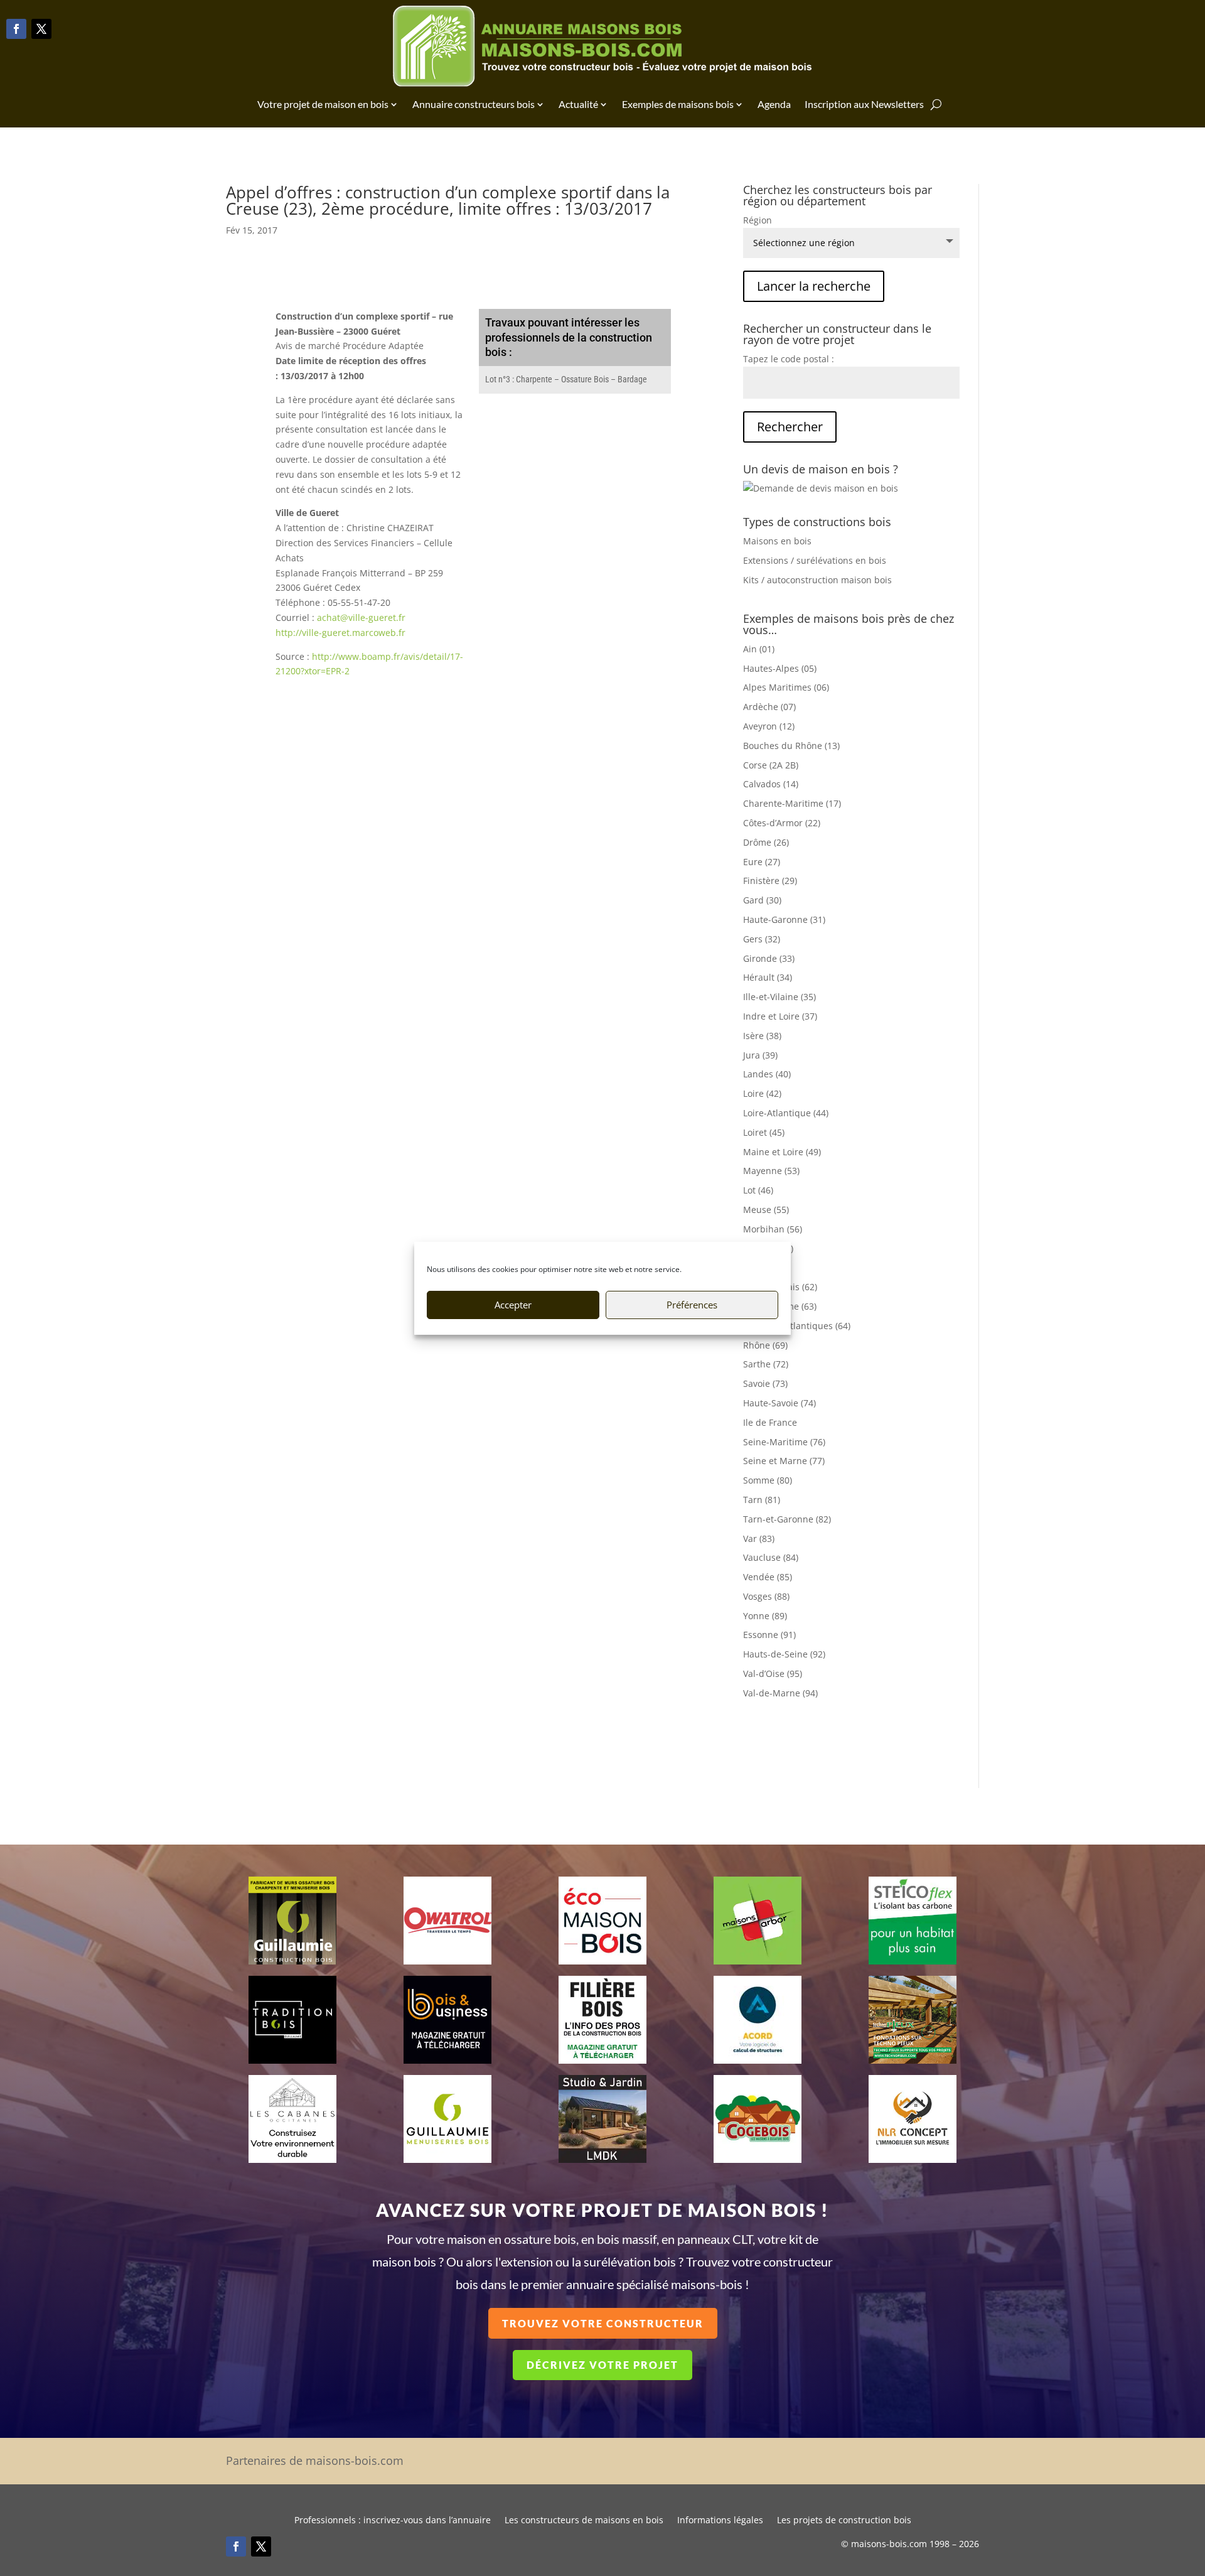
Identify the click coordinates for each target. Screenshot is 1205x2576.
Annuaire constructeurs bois (474, 104)
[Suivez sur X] (41, 29)
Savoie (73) (765, 1383)
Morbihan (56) (773, 1229)
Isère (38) (762, 1036)
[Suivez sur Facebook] (16, 29)
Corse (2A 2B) (771, 765)
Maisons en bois (777, 541)
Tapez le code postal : (789, 359)
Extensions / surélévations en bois (815, 560)
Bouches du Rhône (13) (791, 746)
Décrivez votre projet (602, 2365)
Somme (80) (768, 1480)
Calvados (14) (771, 784)
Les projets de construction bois (844, 2521)
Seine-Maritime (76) (784, 1442)
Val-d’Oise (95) (773, 1673)
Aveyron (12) (769, 726)
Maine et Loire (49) (782, 1152)
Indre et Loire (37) (780, 1016)
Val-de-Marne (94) (780, 1693)
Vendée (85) (768, 1577)
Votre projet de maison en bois (323, 104)
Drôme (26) (766, 842)
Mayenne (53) (771, 1171)
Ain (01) (759, 649)
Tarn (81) (762, 1500)
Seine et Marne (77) (784, 1461)
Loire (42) (762, 1093)
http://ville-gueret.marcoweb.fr (340, 633)
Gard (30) (762, 900)
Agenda (774, 104)
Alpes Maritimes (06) (786, 687)
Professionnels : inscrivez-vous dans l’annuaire (393, 2521)
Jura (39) (760, 1055)
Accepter (513, 1305)
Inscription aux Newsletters (864, 104)
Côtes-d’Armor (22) (782, 823)
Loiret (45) (764, 1132)
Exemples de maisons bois (678, 104)
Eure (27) (762, 862)
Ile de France (770, 1422)
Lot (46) (758, 1190)
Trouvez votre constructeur (603, 2323)
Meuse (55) (766, 1210)
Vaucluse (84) (771, 1557)
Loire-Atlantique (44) (786, 1113)
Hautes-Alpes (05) (780, 668)
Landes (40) (767, 1074)
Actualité (578, 104)
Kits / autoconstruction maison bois (817, 580)
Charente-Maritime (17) (792, 803)
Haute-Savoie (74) (779, 1403)
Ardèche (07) (769, 707)
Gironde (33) (769, 958)
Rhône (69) (765, 1345)
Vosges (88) (766, 1596)
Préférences (692, 1305)
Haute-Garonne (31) (784, 919)
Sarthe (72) (766, 1364)
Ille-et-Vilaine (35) (779, 997)
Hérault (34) (768, 977)
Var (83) (759, 1539)
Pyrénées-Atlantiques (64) (797, 1326)
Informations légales (720, 2521)
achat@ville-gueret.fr (361, 617)
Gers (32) (762, 939)
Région (758, 220)
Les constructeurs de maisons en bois (584, 2521)
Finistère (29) (770, 881)
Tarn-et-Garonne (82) (787, 1519)
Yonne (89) (765, 1616)
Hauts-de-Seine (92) (784, 1654)
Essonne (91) (769, 1635)
